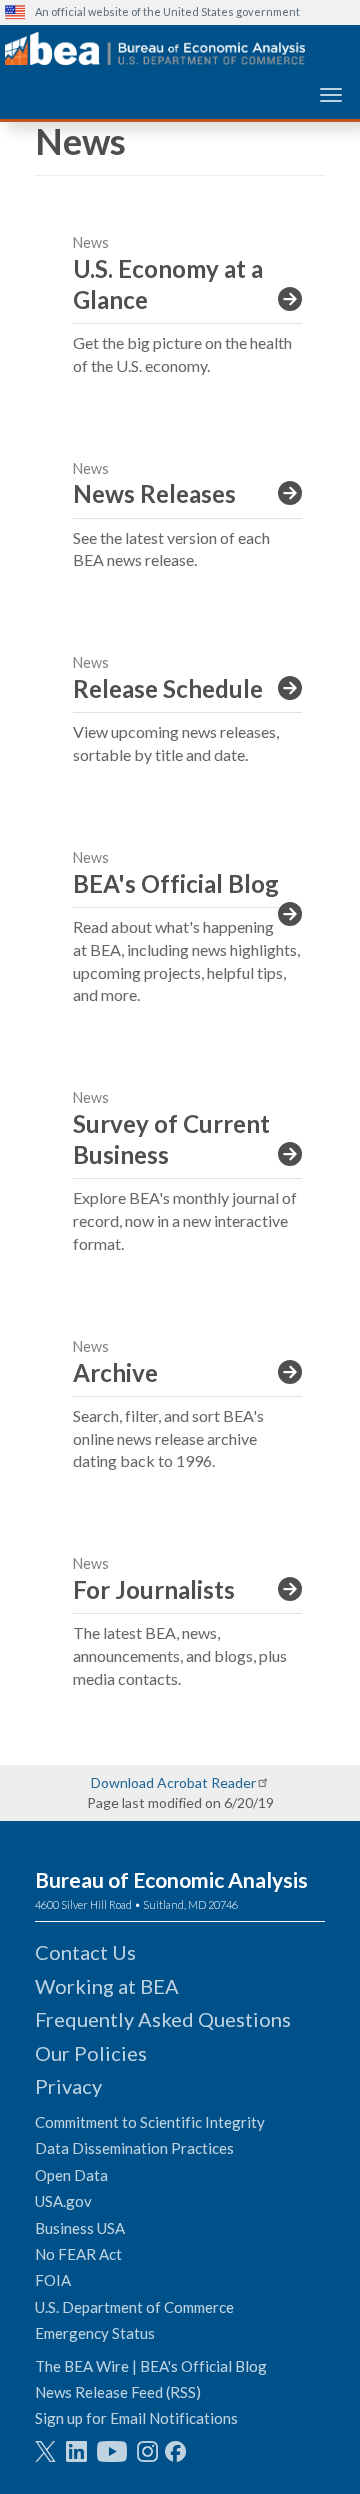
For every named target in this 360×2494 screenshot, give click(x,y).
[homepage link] (155, 48)
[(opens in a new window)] (45, 2451)
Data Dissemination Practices (134, 2148)
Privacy (68, 2086)
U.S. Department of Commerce (134, 2307)
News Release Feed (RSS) (118, 2392)
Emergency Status (95, 2333)
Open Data (71, 2175)
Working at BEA (107, 1986)
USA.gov (63, 2201)
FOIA (53, 2280)
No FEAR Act (78, 2254)
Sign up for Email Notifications (136, 2418)
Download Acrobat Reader (173, 1782)
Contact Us (85, 1952)
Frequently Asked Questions (163, 2019)
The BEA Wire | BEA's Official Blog (151, 2366)
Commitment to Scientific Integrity (150, 2122)
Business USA (80, 2228)
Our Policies (91, 2053)
